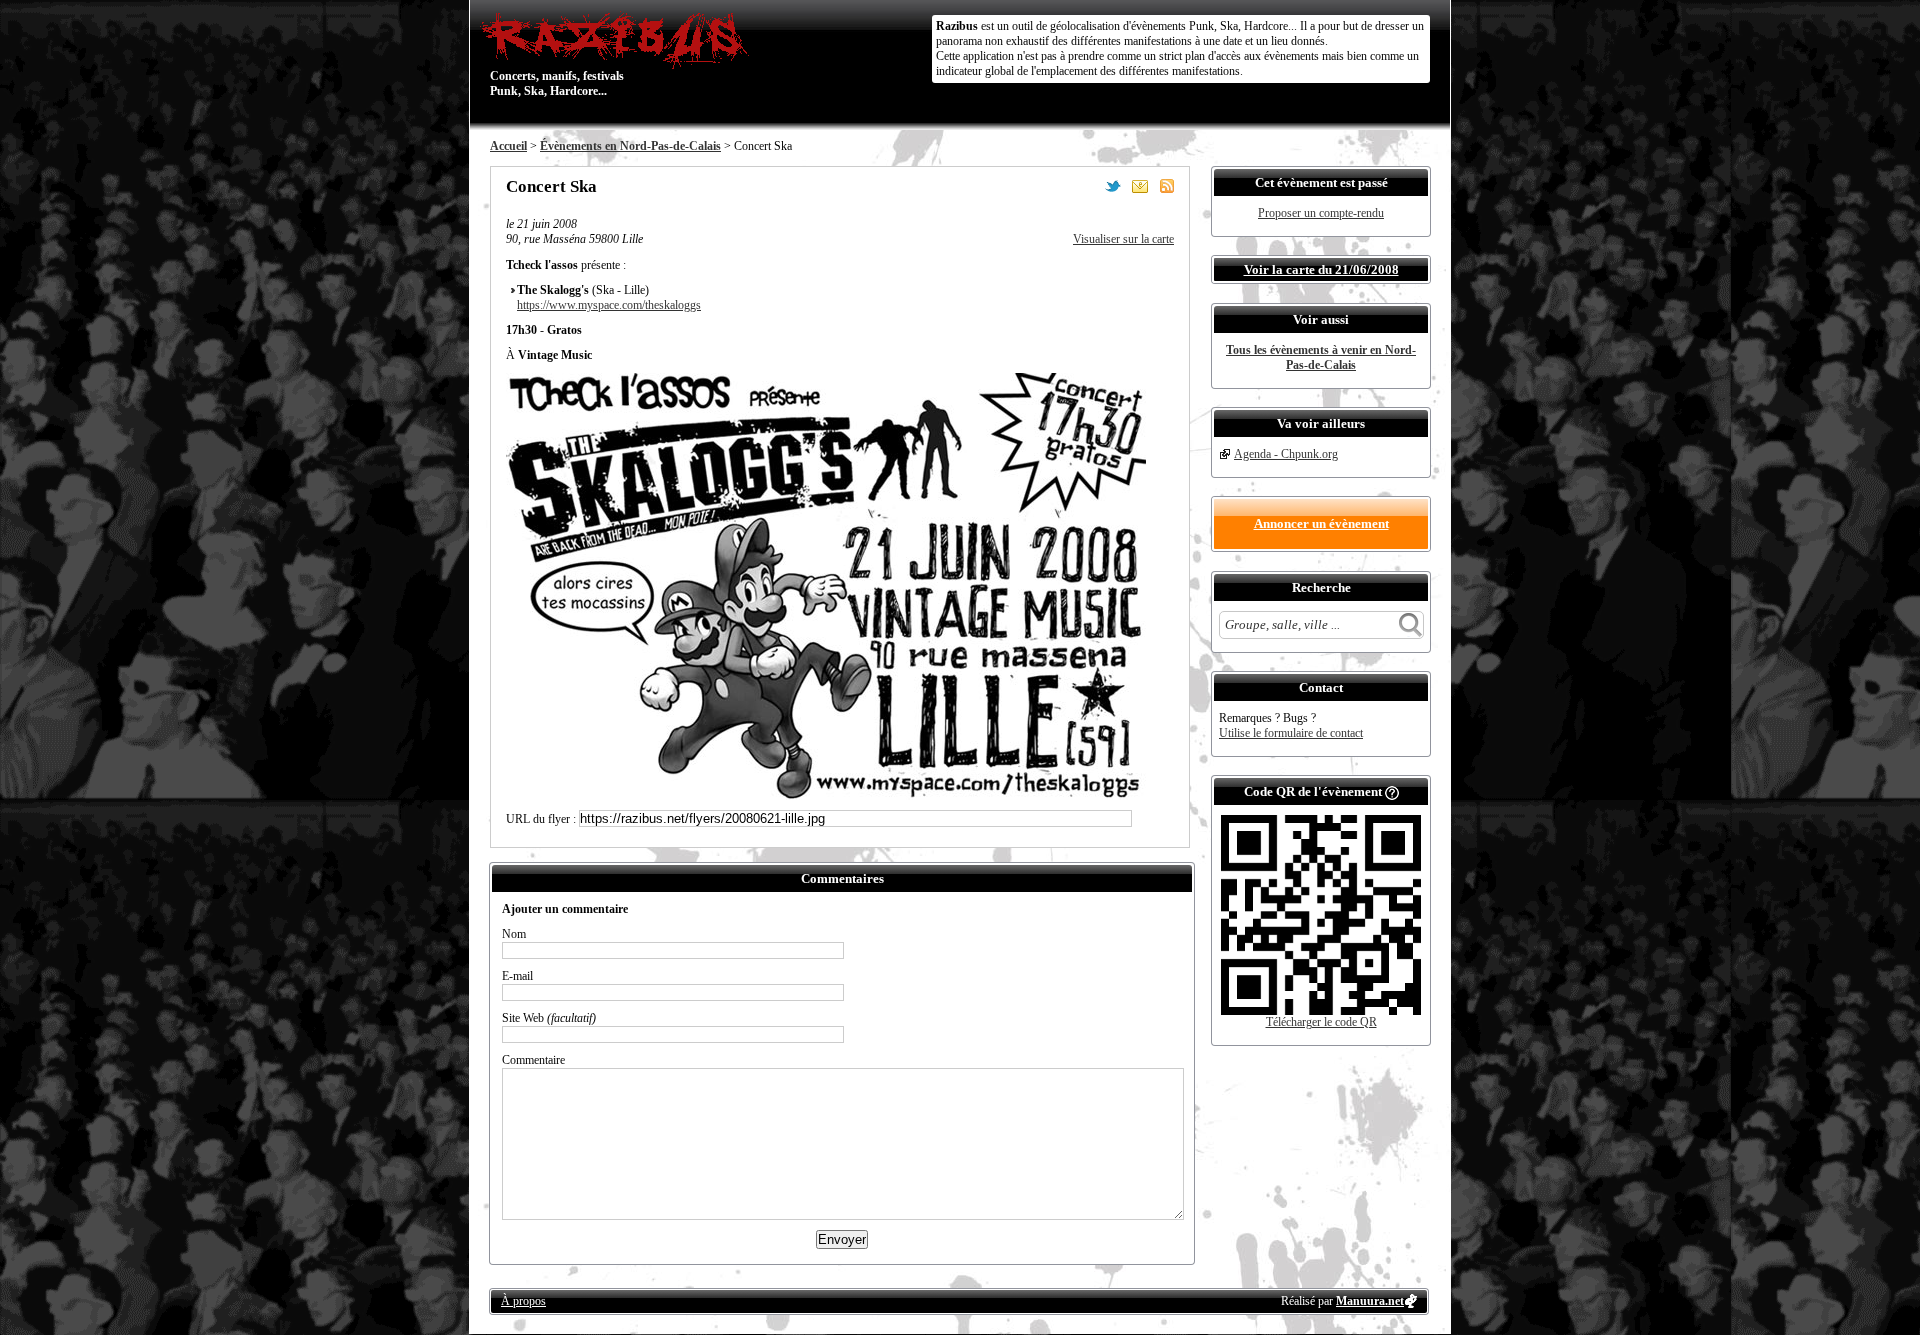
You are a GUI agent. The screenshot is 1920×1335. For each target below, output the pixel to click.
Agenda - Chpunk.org (1286, 454)
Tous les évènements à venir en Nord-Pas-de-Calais (1321, 357)
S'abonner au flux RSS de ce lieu (1167, 186)
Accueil (508, 146)
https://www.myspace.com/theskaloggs (609, 305)
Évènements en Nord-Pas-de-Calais (630, 146)
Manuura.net (1370, 1301)
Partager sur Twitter (1113, 186)
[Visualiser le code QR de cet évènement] (1321, 1011)
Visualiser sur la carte (1123, 239)
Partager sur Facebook (1086, 186)
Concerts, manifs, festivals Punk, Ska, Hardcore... (557, 54)
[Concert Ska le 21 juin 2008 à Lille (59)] (826, 796)
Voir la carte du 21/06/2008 (1321, 269)
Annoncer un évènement (1321, 523)
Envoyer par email (1140, 186)
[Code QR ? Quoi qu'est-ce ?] (1392, 791)
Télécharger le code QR (1321, 1022)
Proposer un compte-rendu (1321, 213)
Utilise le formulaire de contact (1291, 733)
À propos (523, 1301)
